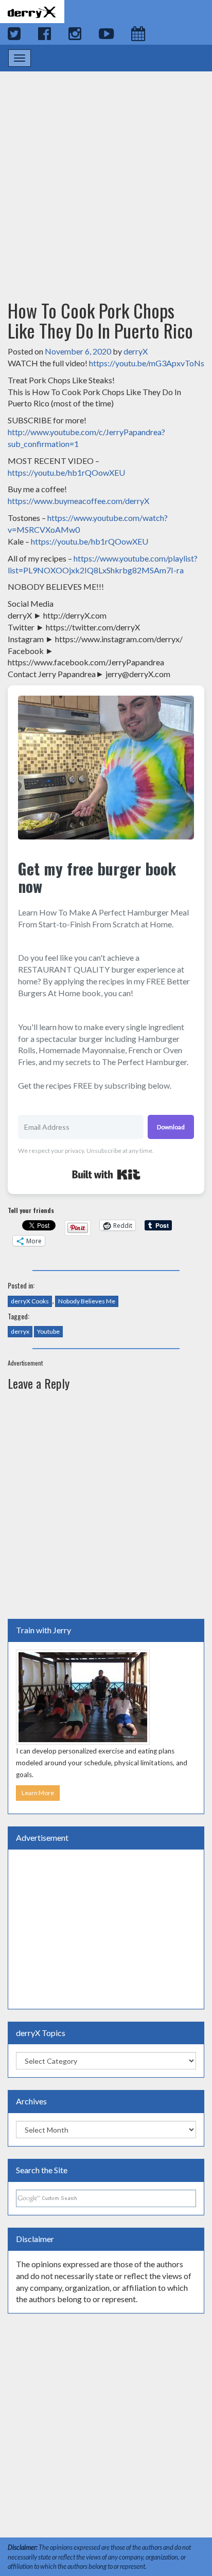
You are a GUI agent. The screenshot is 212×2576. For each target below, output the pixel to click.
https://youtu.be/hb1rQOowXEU (66, 472)
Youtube (48, 1331)
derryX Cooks (30, 1301)
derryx (20, 1331)
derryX (136, 351)
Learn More (38, 1793)
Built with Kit (106, 1174)
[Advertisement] (106, 176)
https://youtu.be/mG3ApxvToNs (147, 363)
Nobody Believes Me (87, 1301)
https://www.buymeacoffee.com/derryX (78, 501)
